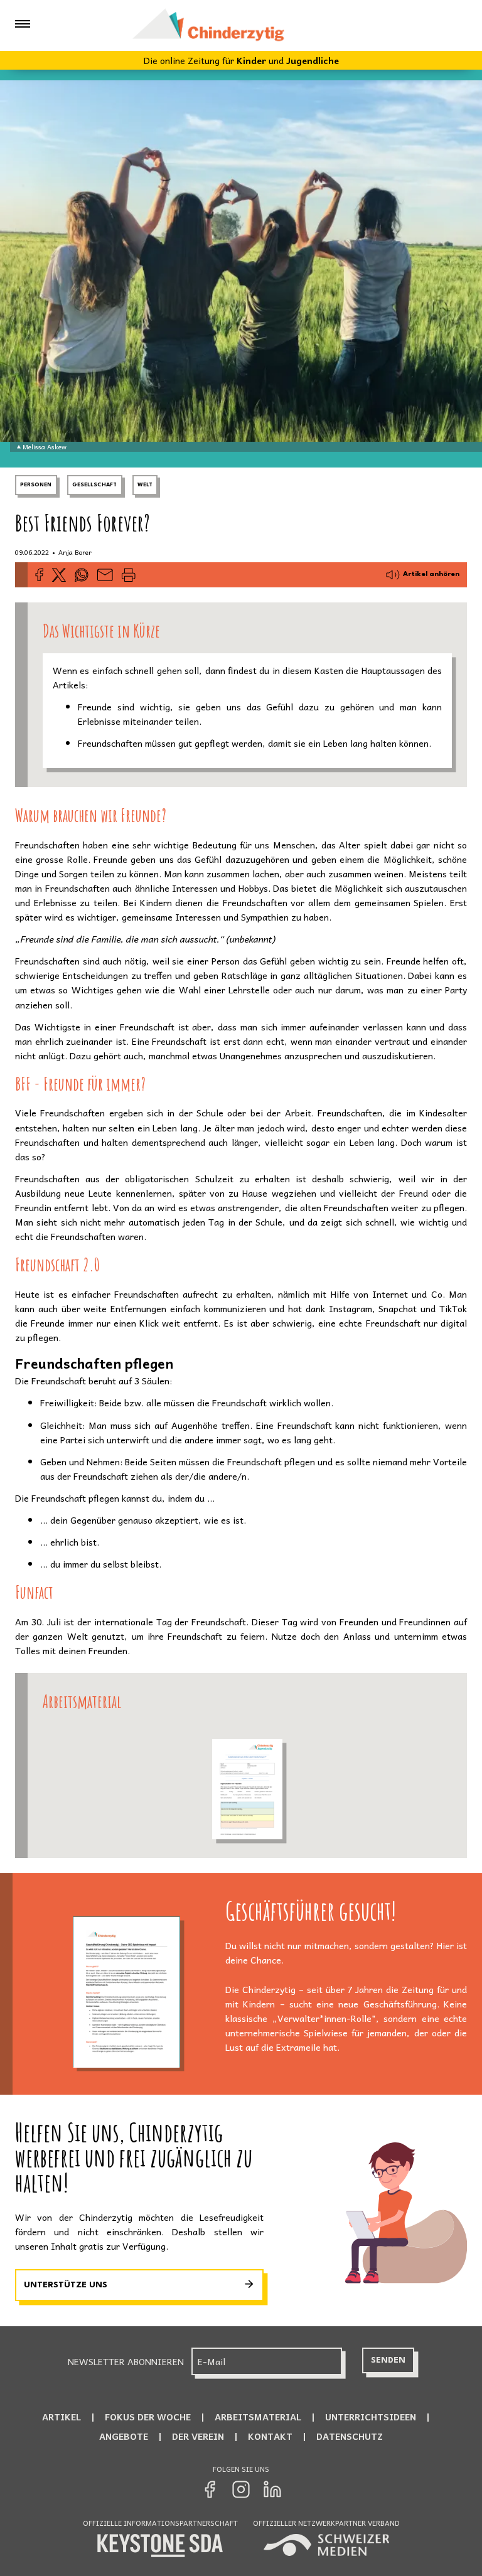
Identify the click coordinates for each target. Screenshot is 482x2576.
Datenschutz (350, 2436)
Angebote (124, 2436)
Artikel (62, 2417)
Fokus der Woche (148, 2417)
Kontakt (270, 2436)
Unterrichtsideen (371, 2417)
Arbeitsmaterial (258, 2417)
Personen (36, 485)
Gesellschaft (94, 485)
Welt (145, 485)
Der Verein (198, 2436)
